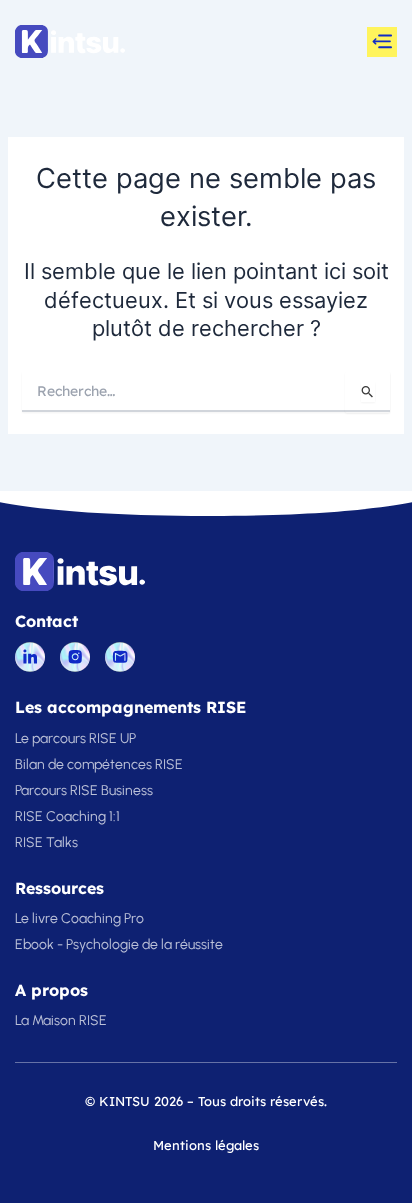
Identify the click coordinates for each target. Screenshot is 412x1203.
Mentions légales (206, 1145)
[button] (382, 42)
